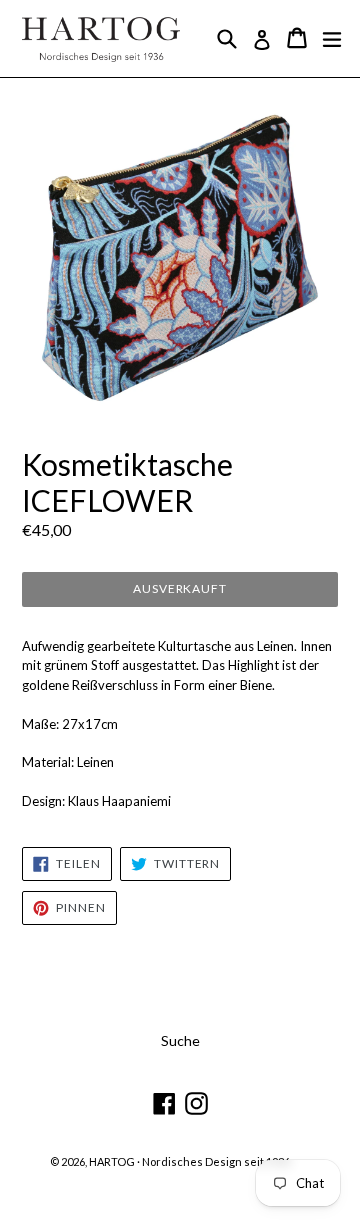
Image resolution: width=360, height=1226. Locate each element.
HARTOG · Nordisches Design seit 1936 (189, 1161)
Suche (180, 1040)
